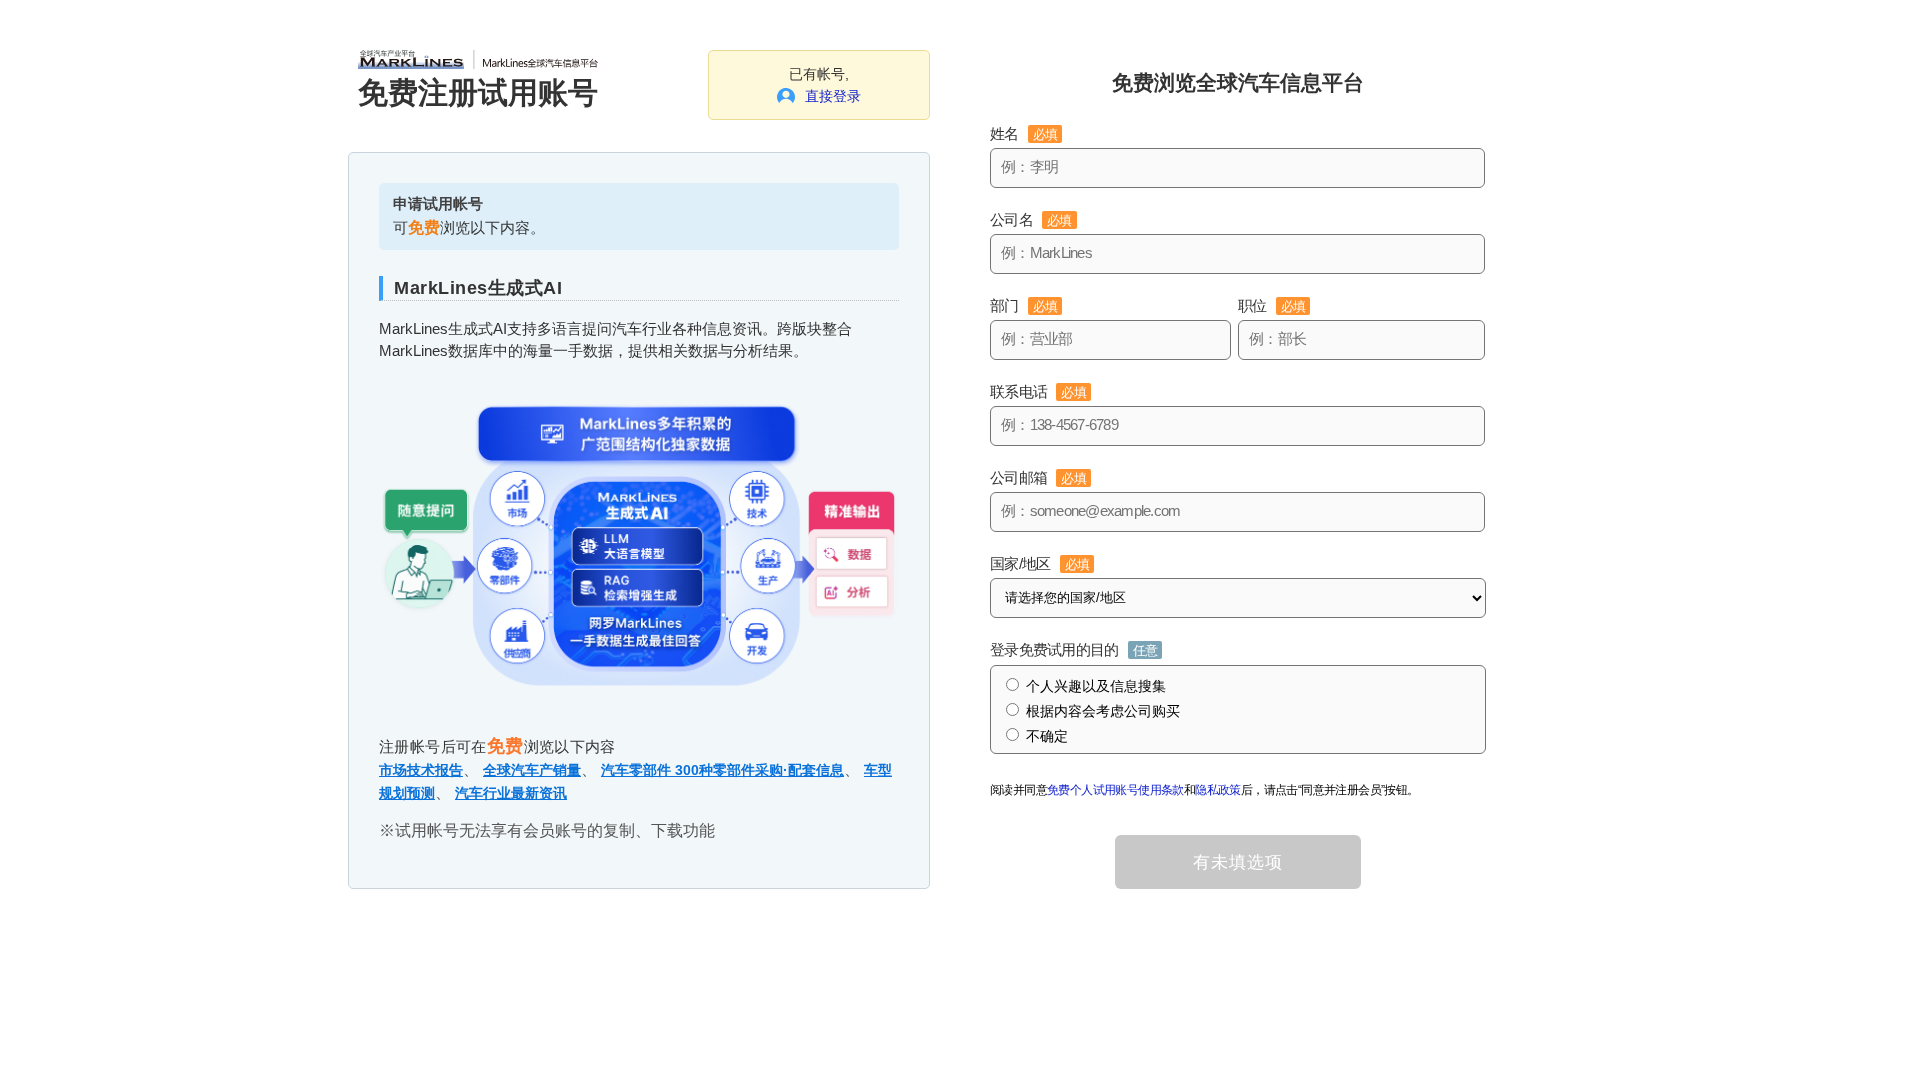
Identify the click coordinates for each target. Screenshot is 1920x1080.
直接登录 (833, 96)
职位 (1271, 305)
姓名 (1023, 133)
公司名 (1031, 219)
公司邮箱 (1038, 477)
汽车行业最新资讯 (511, 793)
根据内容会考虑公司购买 (1103, 711)
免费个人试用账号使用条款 (1115, 790)
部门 (1023, 305)
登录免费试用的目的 (1073, 649)
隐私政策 (1218, 790)
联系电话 (1038, 391)
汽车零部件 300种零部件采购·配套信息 (722, 770)
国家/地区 (1039, 563)
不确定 (1047, 736)
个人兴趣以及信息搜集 (1096, 686)
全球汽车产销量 (532, 770)
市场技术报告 (421, 770)
